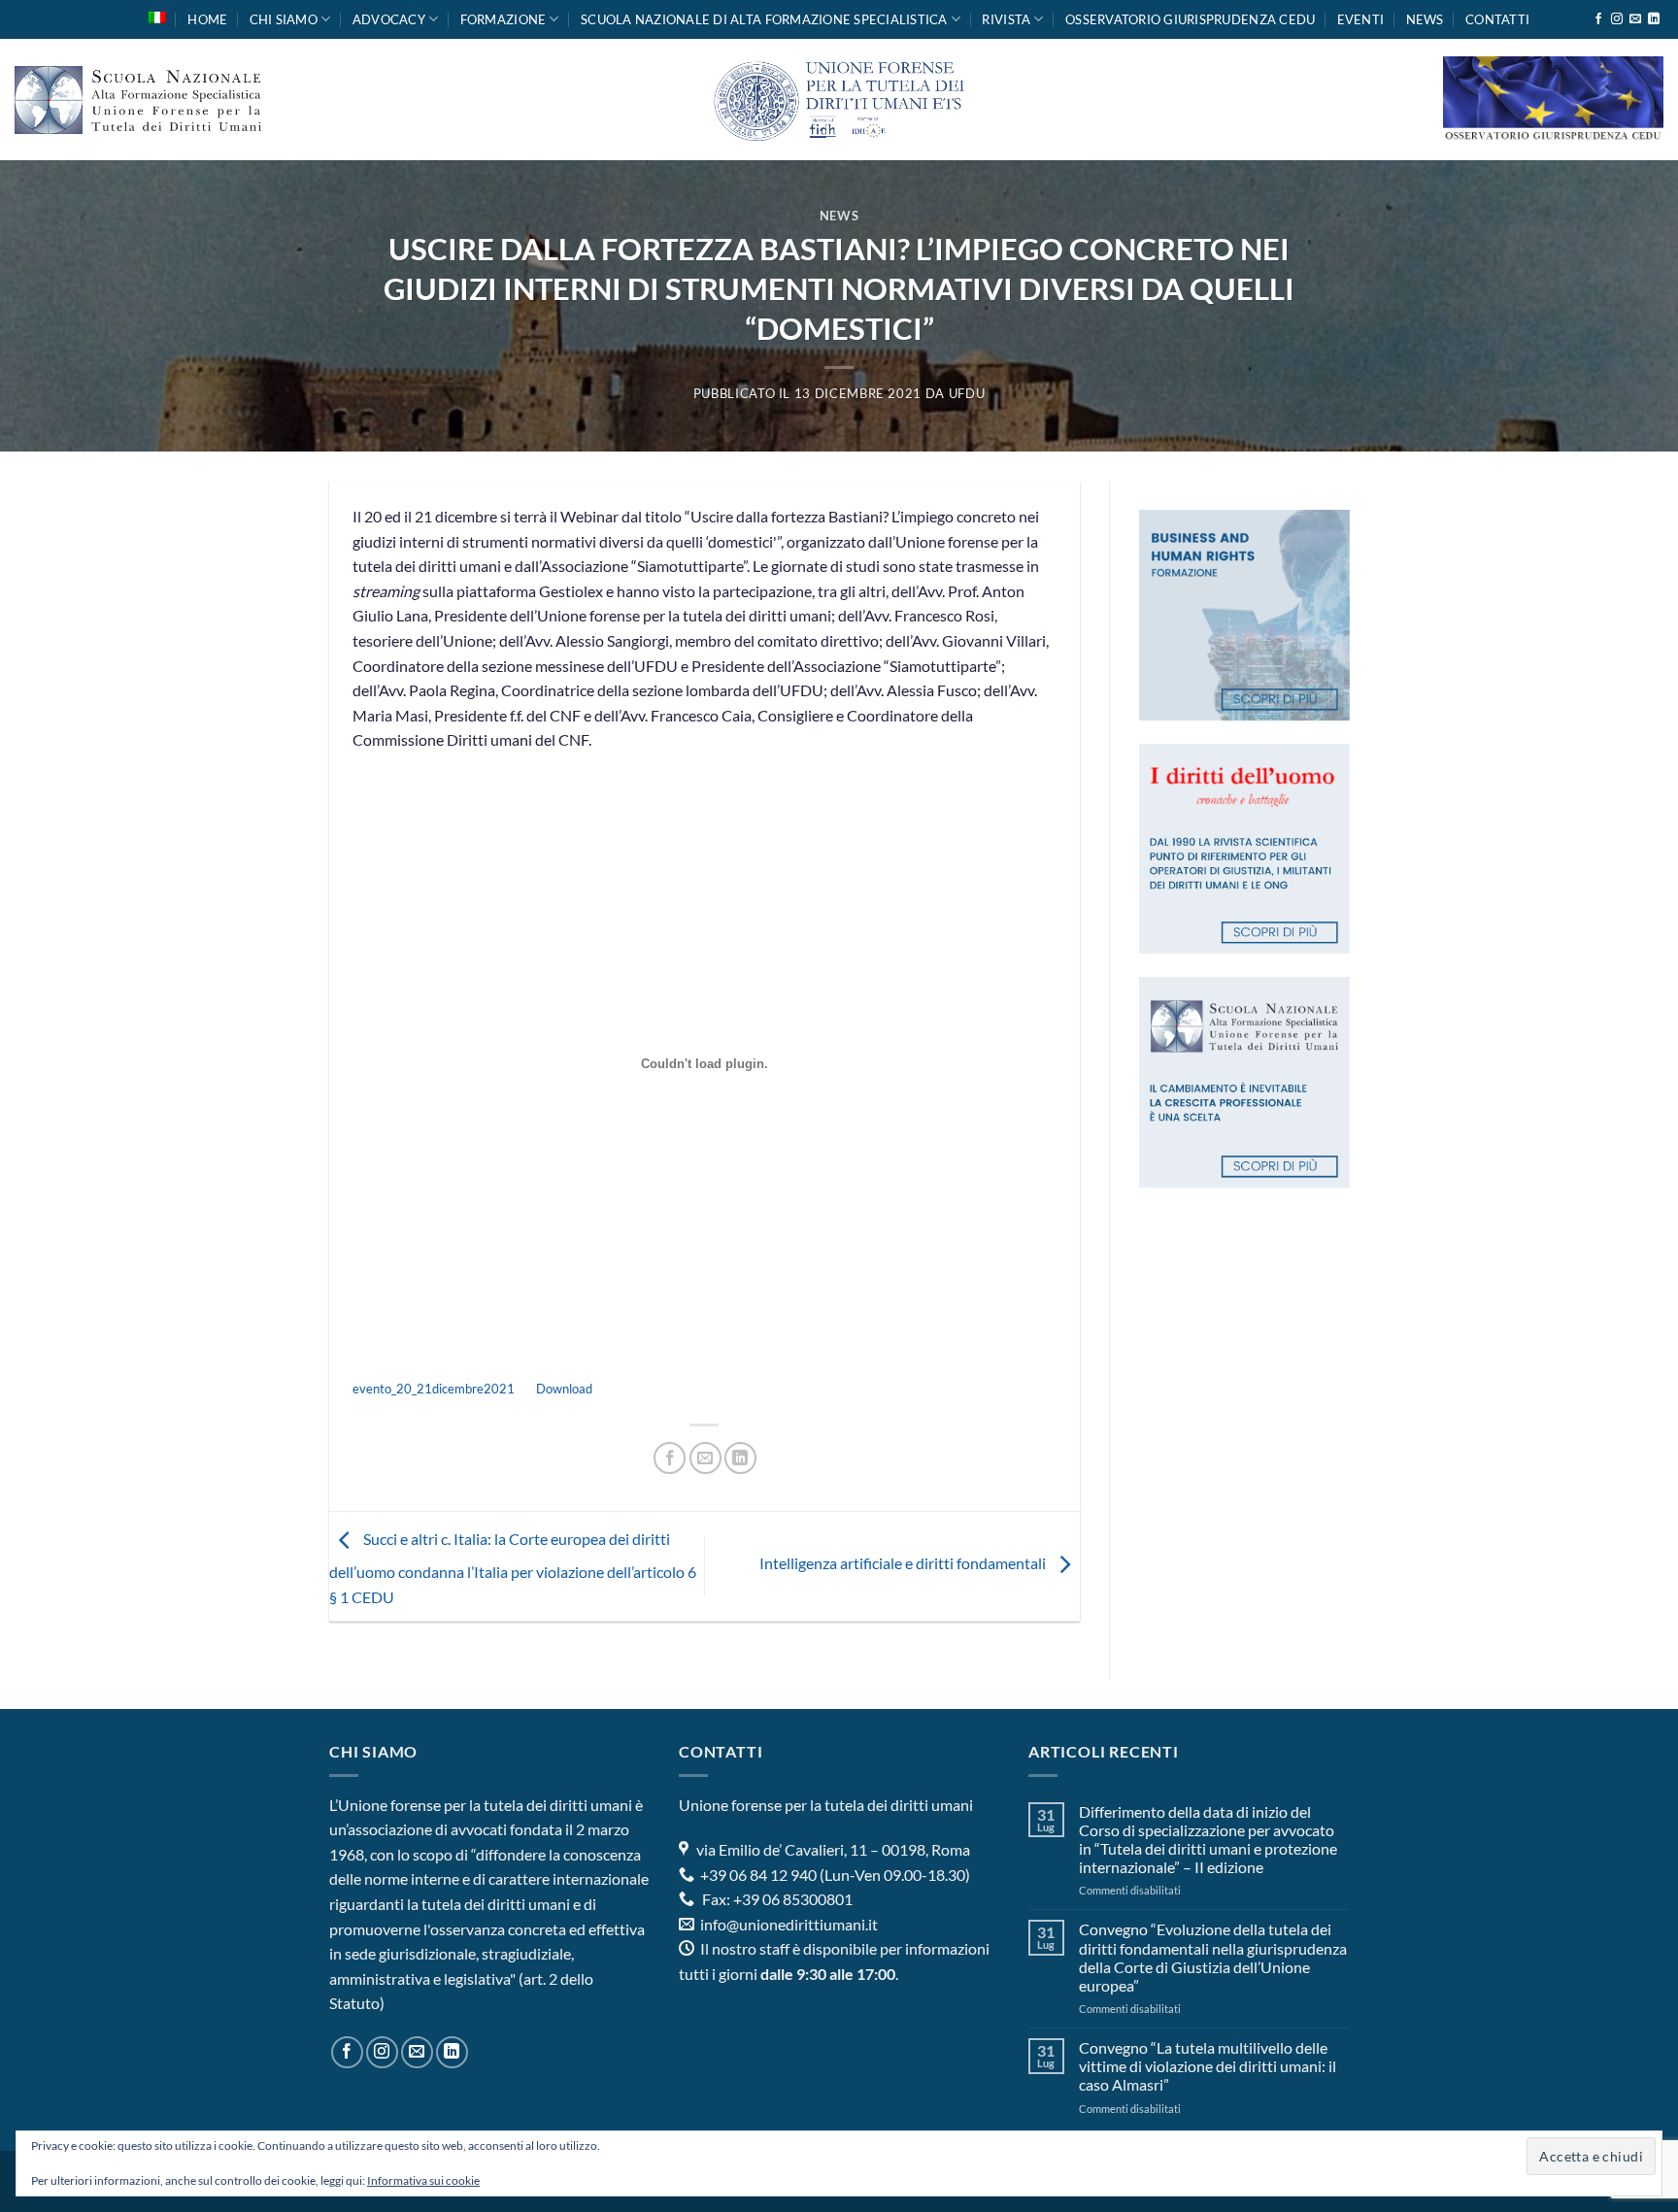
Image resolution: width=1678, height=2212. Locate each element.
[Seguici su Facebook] (1598, 19)
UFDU (967, 393)
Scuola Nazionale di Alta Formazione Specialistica (764, 19)
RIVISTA (1006, 19)
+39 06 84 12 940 (757, 1875)
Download (564, 1389)
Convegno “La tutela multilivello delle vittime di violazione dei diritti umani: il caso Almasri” (1208, 2066)
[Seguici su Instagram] (1617, 19)
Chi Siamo (284, 19)
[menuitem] (157, 17)
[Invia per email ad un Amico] (705, 1458)
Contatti (1497, 19)
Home (207, 19)
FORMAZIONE (503, 19)
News (1425, 19)
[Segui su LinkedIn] (1654, 19)
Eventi (1361, 19)
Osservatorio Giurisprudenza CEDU (1190, 19)
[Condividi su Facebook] (670, 1458)
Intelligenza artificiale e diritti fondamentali (904, 1564)
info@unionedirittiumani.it (789, 1924)
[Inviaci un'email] (1635, 19)
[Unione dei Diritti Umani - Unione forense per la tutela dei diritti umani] (839, 100)
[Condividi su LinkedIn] (740, 1458)
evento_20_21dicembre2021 (434, 1389)
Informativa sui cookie (423, 2180)
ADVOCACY (389, 19)
